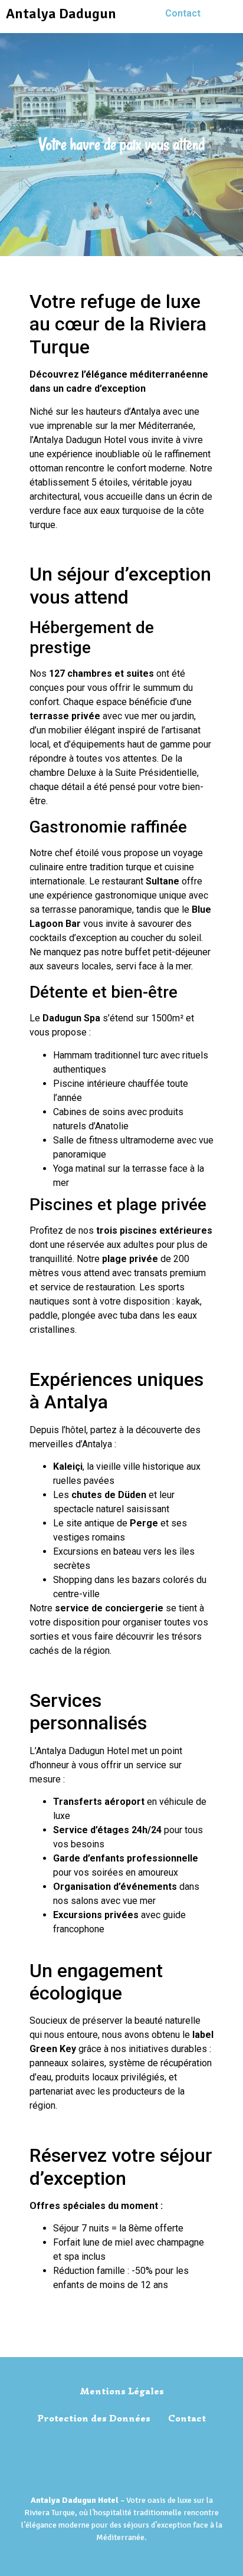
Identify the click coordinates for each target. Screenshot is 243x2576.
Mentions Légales (122, 2391)
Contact (183, 13)
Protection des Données (94, 2418)
